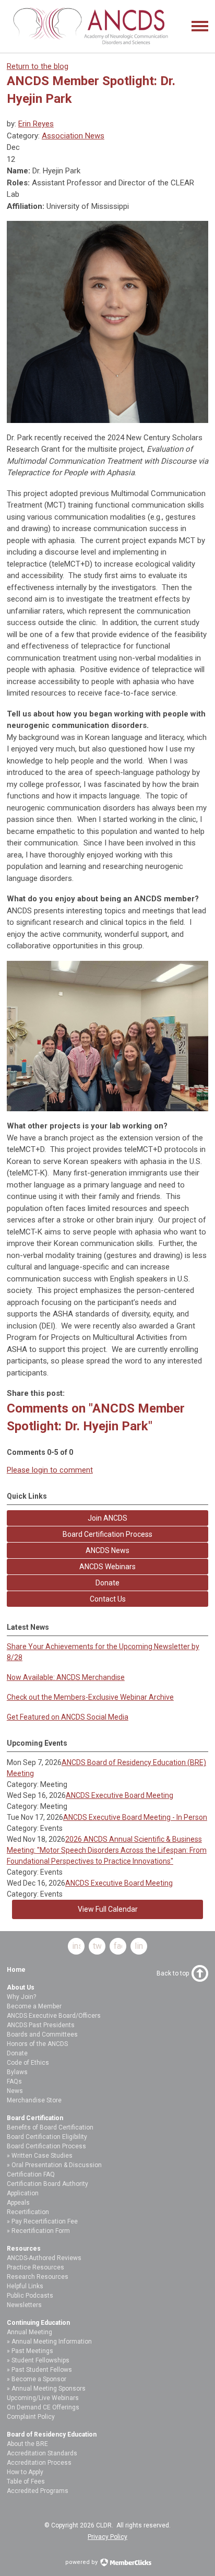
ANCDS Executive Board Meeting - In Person (135, 1817)
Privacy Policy (107, 2537)
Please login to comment (50, 1470)
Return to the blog (38, 66)
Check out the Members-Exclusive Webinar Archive (90, 1697)
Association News (73, 136)
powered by (82, 2562)
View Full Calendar (108, 1909)
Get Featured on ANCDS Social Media (68, 1717)
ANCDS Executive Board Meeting (120, 1795)
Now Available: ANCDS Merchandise (66, 1677)
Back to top (173, 1973)
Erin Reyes (36, 124)
